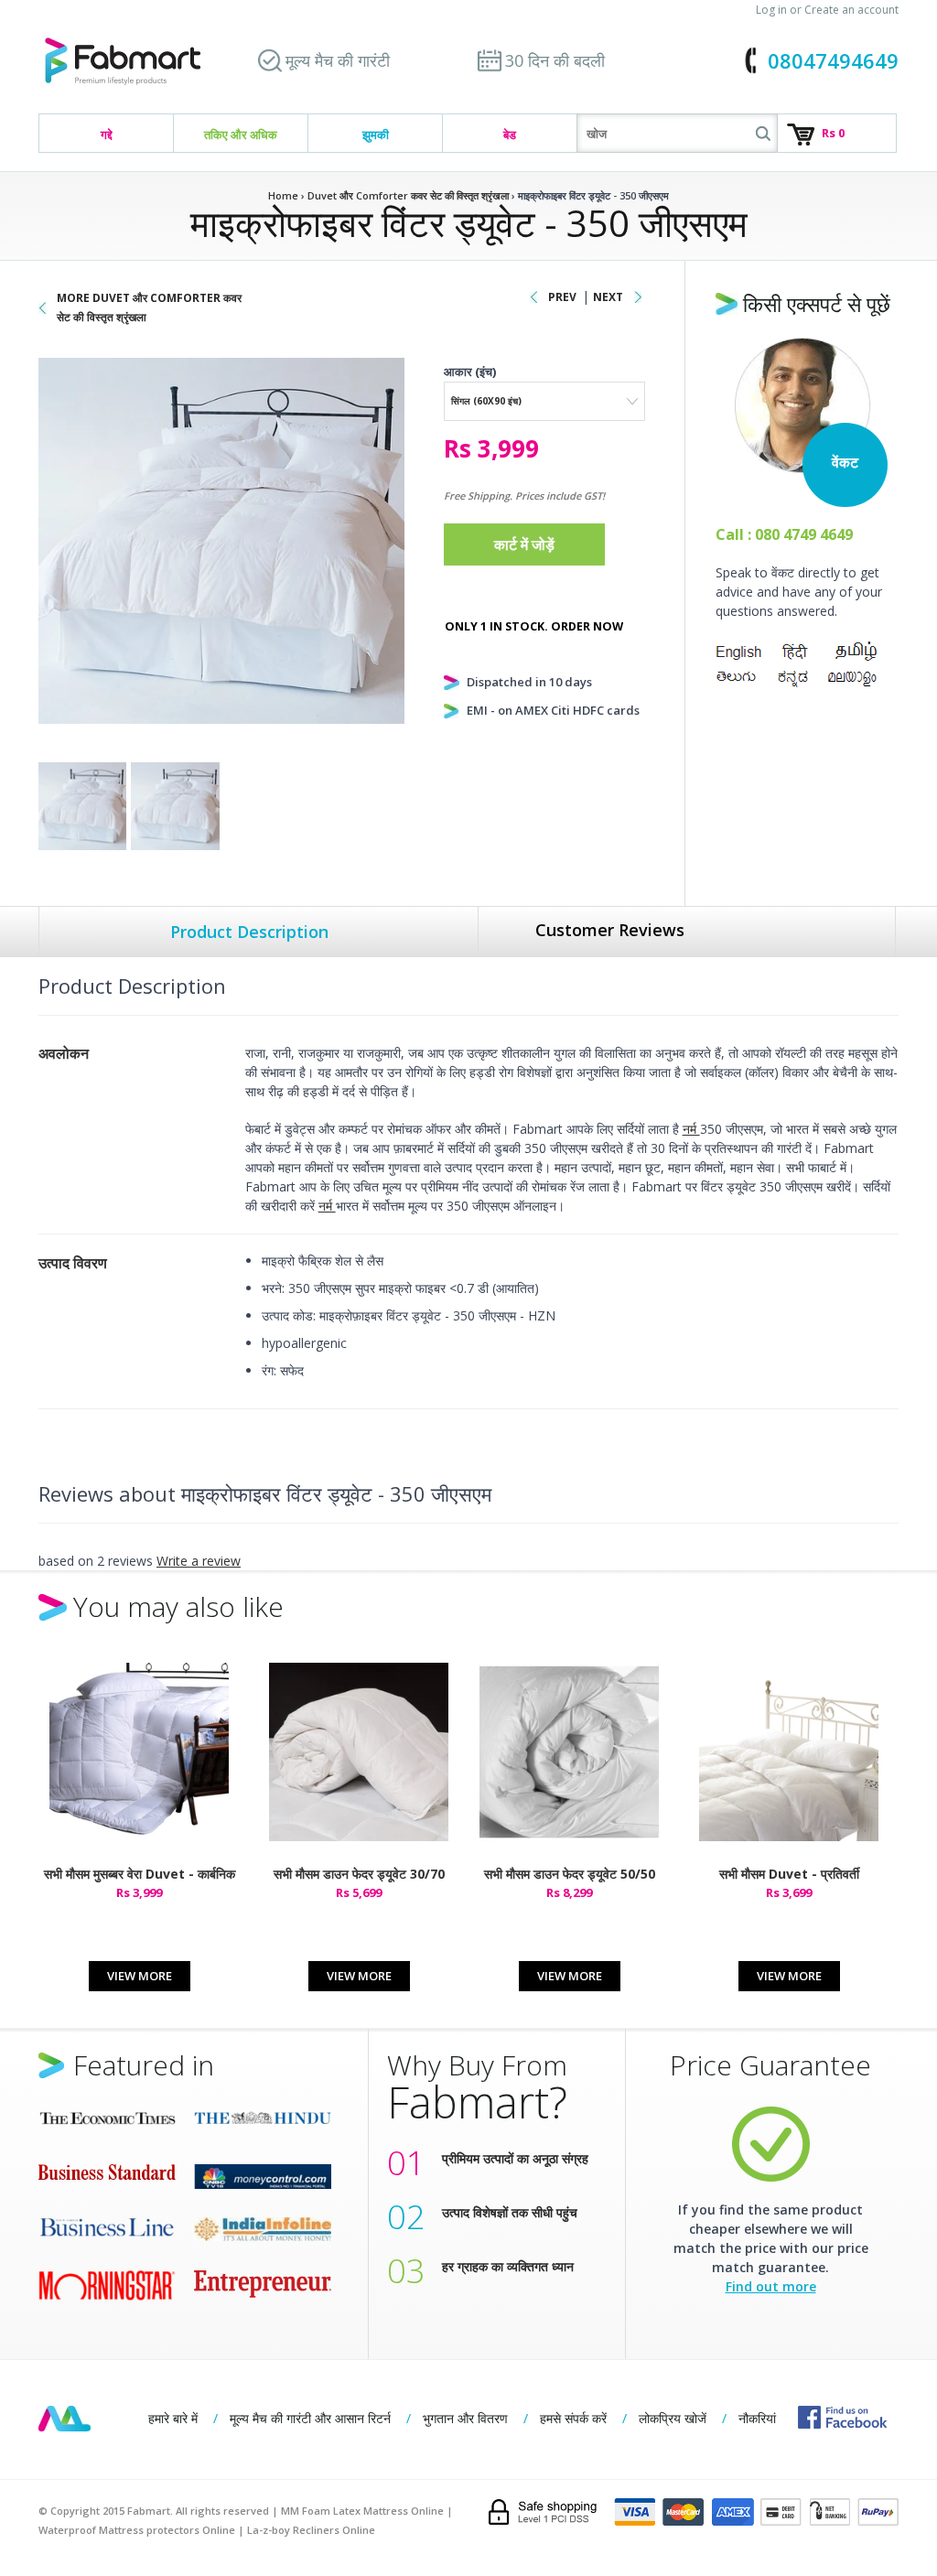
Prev (562, 297)
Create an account (851, 10)
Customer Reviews (610, 930)
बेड (510, 135)
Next (608, 297)
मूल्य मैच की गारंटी (338, 60)
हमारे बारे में (173, 2418)
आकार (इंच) (470, 372)
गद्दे (107, 135)
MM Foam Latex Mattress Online (362, 2511)
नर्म (691, 1129)
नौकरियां (757, 2418)
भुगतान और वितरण (465, 2418)
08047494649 (833, 60)
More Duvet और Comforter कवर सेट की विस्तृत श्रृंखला (149, 307)
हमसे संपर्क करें (573, 2418)
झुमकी (376, 135)
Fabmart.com (123, 62)
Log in (771, 10)
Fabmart (65, 2419)
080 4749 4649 (804, 534)
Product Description (249, 932)
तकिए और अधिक (241, 135)
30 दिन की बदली (555, 60)
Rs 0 (833, 133)
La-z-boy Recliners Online (311, 2530)
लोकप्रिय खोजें (673, 2418)
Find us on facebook (842, 2417)
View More (140, 1976)
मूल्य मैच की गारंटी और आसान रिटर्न (310, 2418)
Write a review (199, 1561)
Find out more (771, 2286)
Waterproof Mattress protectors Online (137, 2530)
